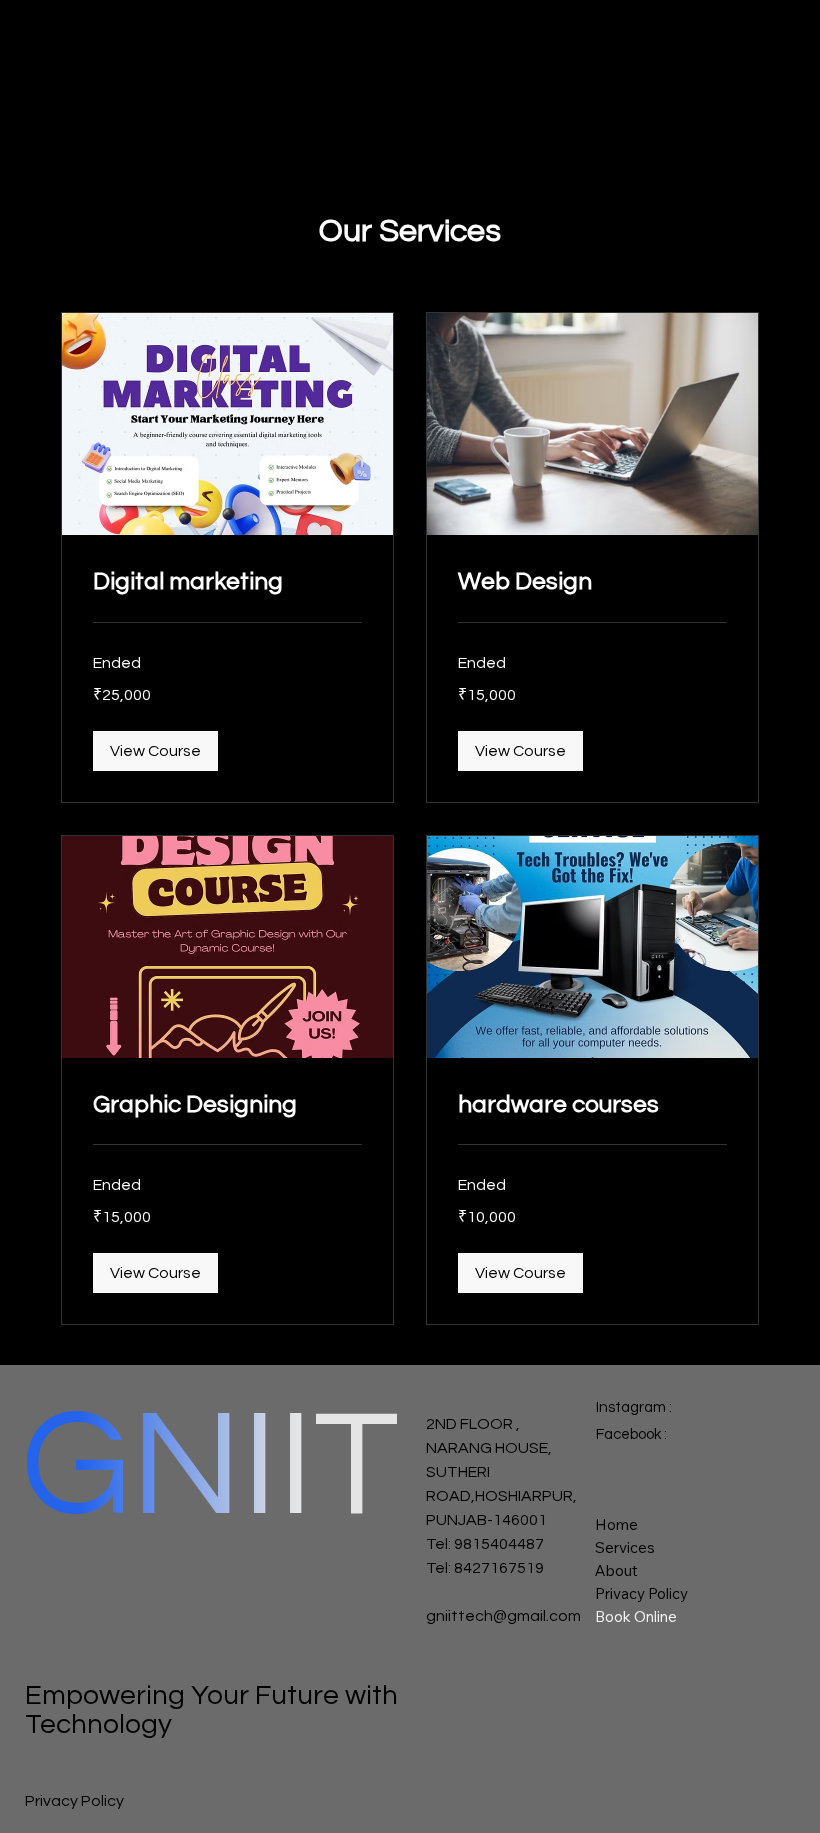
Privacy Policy (641, 1593)
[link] (227, 582)
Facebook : (633, 1434)
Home (616, 1524)
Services (625, 1547)
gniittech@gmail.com (503, 1616)
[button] (155, 751)
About (616, 1570)
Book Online (636, 1616)
